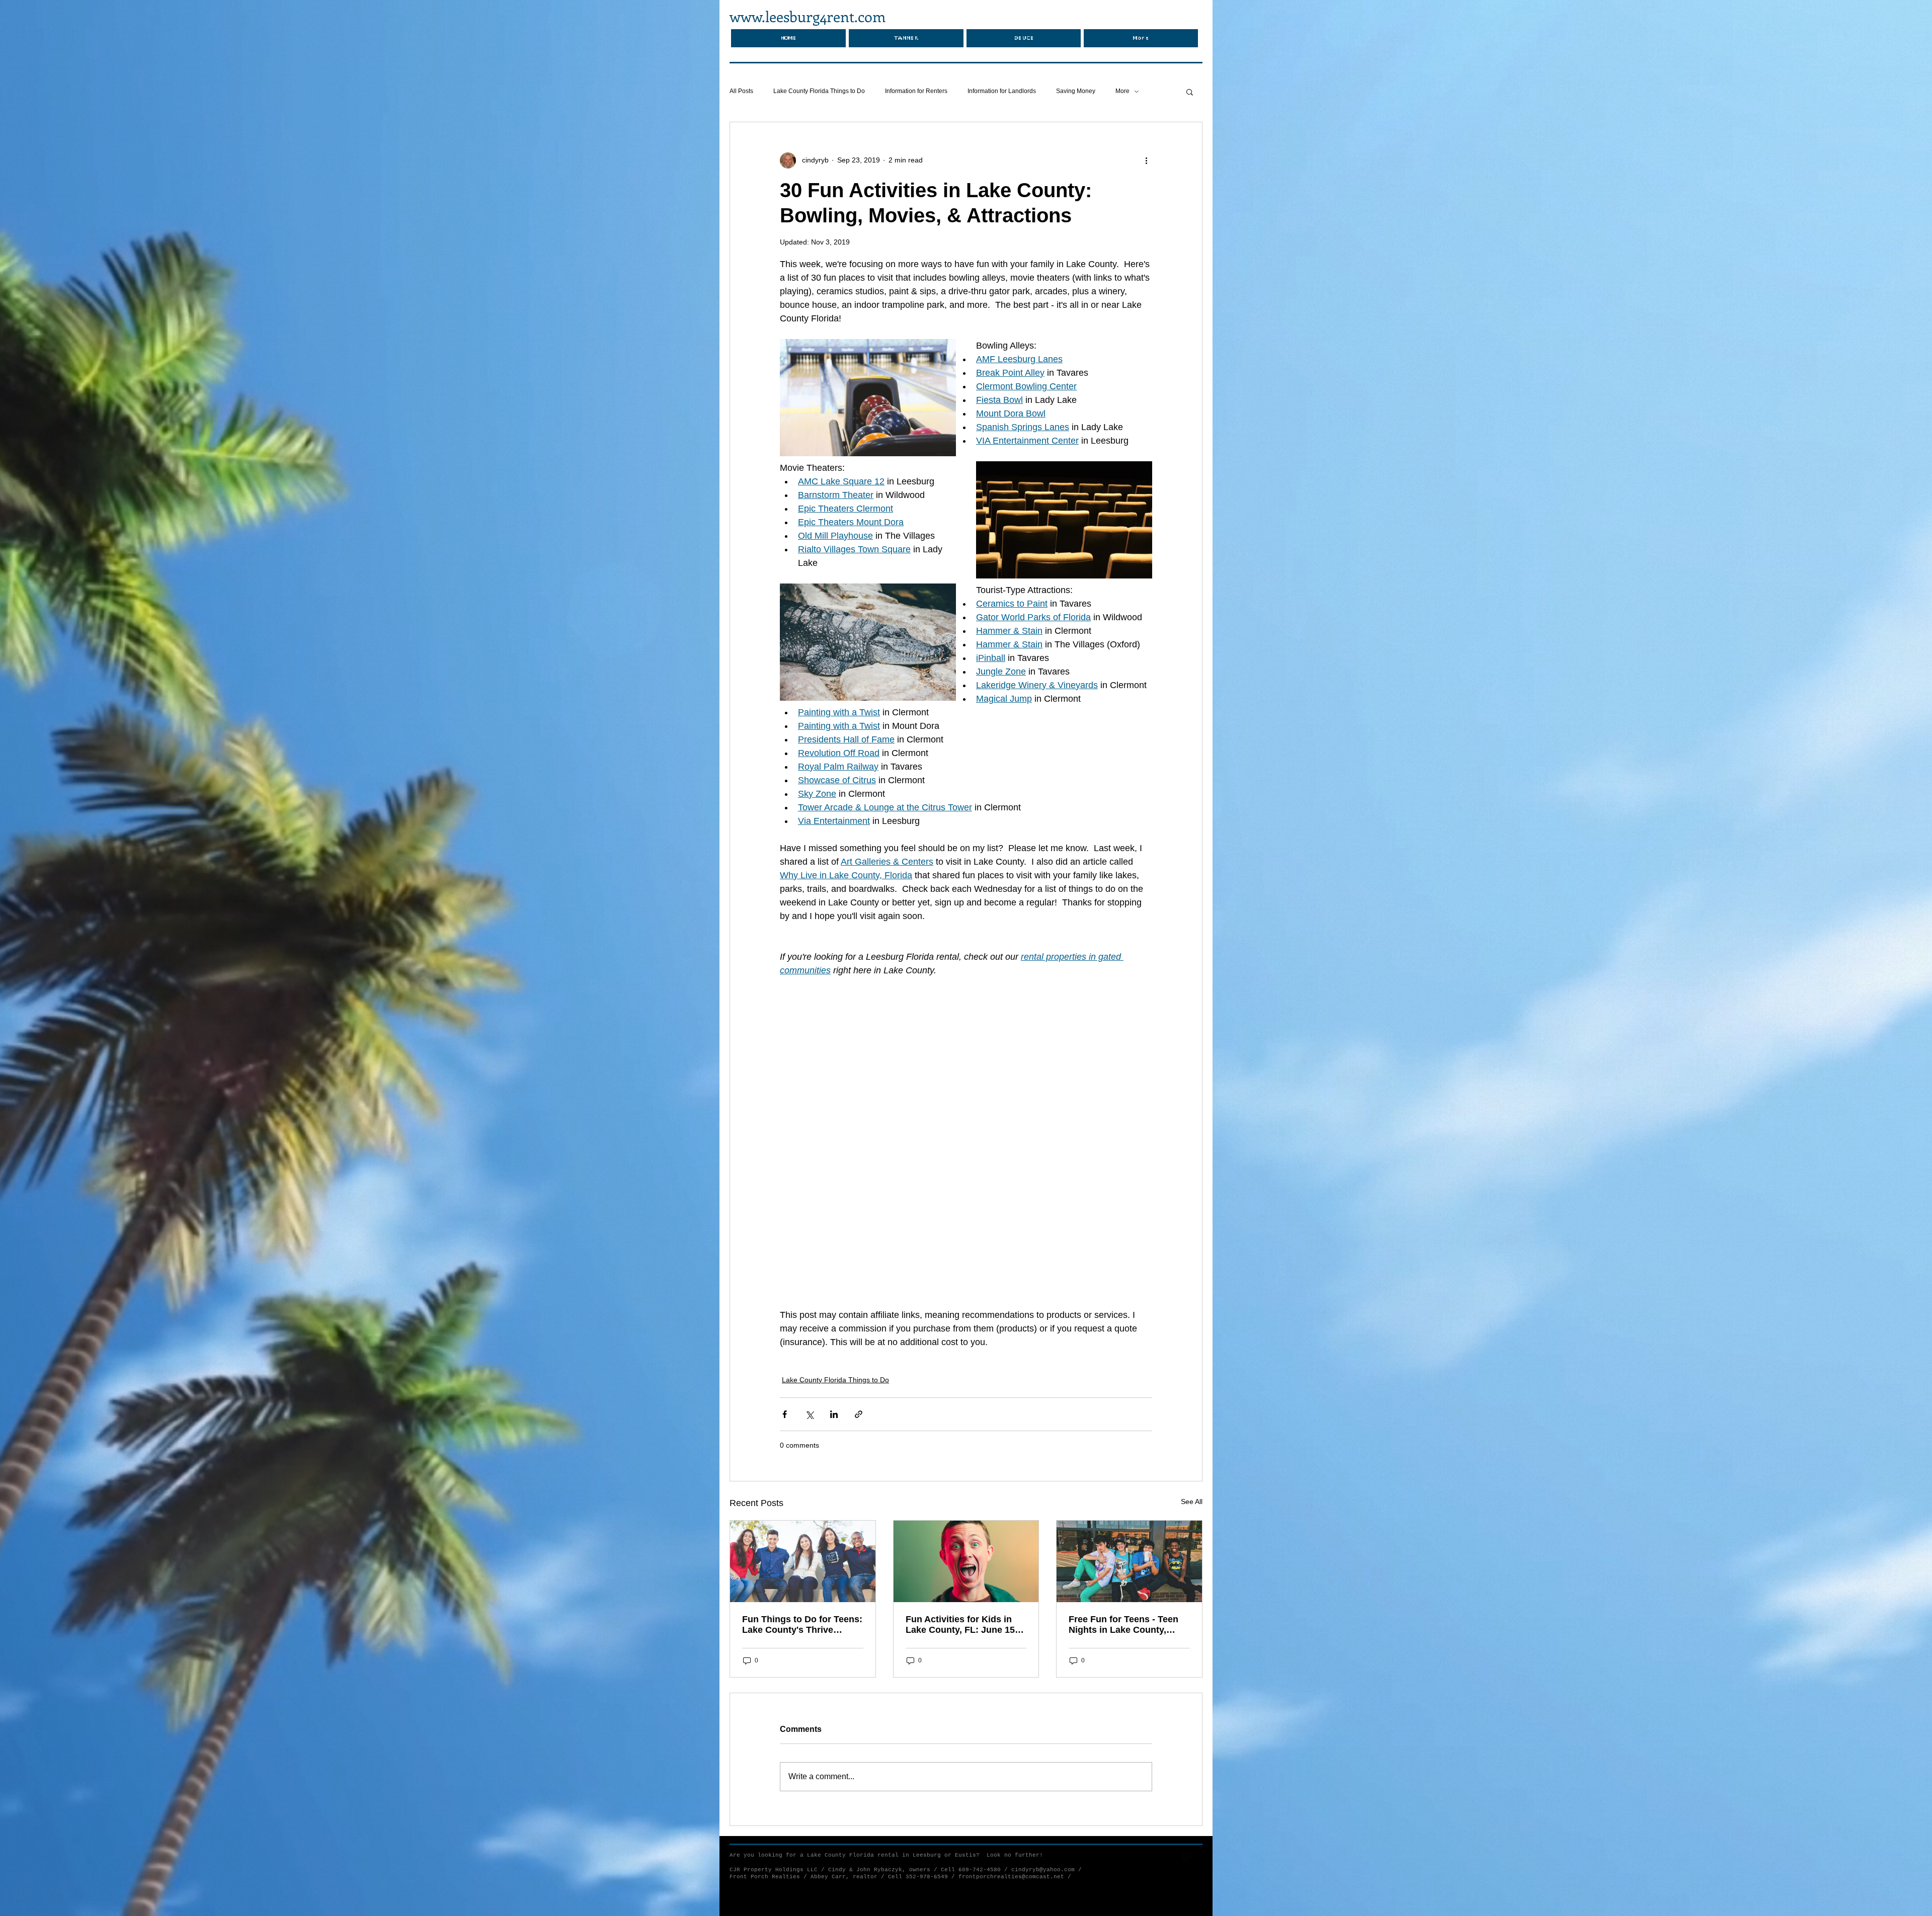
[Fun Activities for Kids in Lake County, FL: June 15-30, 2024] (966, 1412)
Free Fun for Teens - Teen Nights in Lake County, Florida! (1123, 1476)
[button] (1190, 92)
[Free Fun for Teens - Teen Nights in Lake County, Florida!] (1129, 1412)
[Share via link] (859, 1265)
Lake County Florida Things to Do (819, 91)
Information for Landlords (1002, 91)
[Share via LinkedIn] (834, 1265)
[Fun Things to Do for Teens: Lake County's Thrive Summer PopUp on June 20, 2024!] (803, 1412)
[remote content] (966, 1068)
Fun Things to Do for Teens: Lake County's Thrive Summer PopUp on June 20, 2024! (802, 1476)
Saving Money (1076, 91)
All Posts (741, 91)
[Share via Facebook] (785, 1265)
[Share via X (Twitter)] (809, 1265)
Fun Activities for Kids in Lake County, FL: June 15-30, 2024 (962, 1476)
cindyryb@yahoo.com (1043, 1721)
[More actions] (1146, 160)
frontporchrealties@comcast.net (1011, 1728)
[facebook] (1187, 1707)
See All (1192, 1353)
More (1122, 91)
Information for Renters (916, 91)
